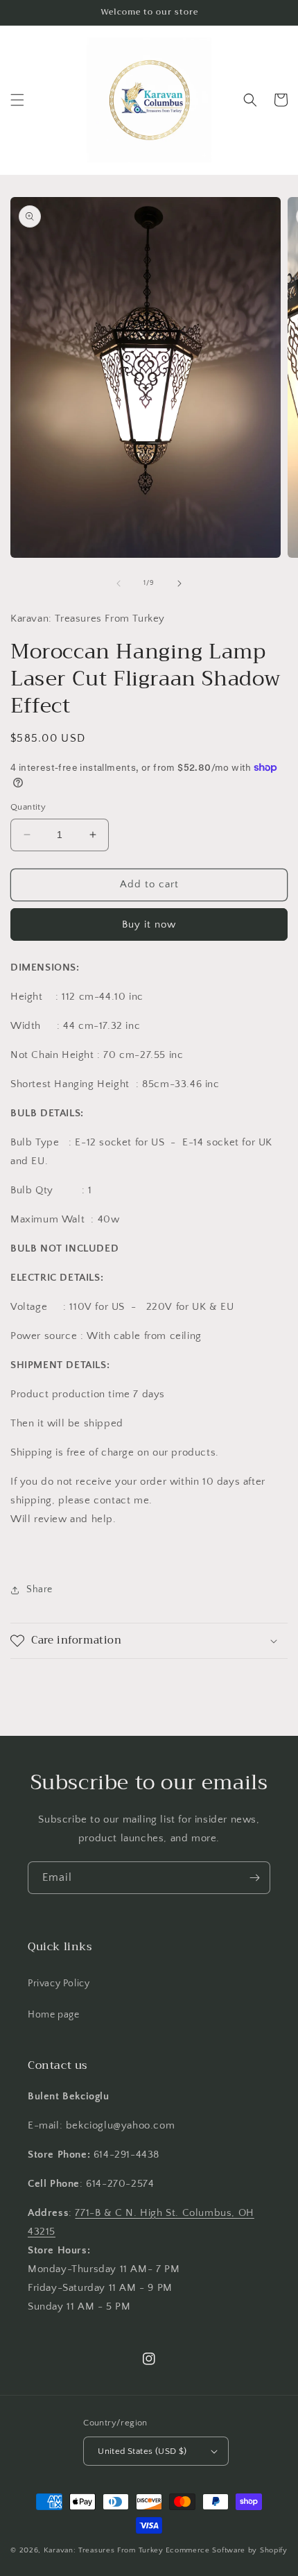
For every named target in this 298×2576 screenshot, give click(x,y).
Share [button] (40, 1589)
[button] (17, 100)
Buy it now (149, 924)
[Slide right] (179, 583)
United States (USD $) (142, 2451)
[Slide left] (119, 583)
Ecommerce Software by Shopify (227, 2550)
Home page (53, 2015)
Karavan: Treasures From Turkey (104, 2550)
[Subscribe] (254, 1878)
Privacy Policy (59, 1984)
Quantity (28, 807)
